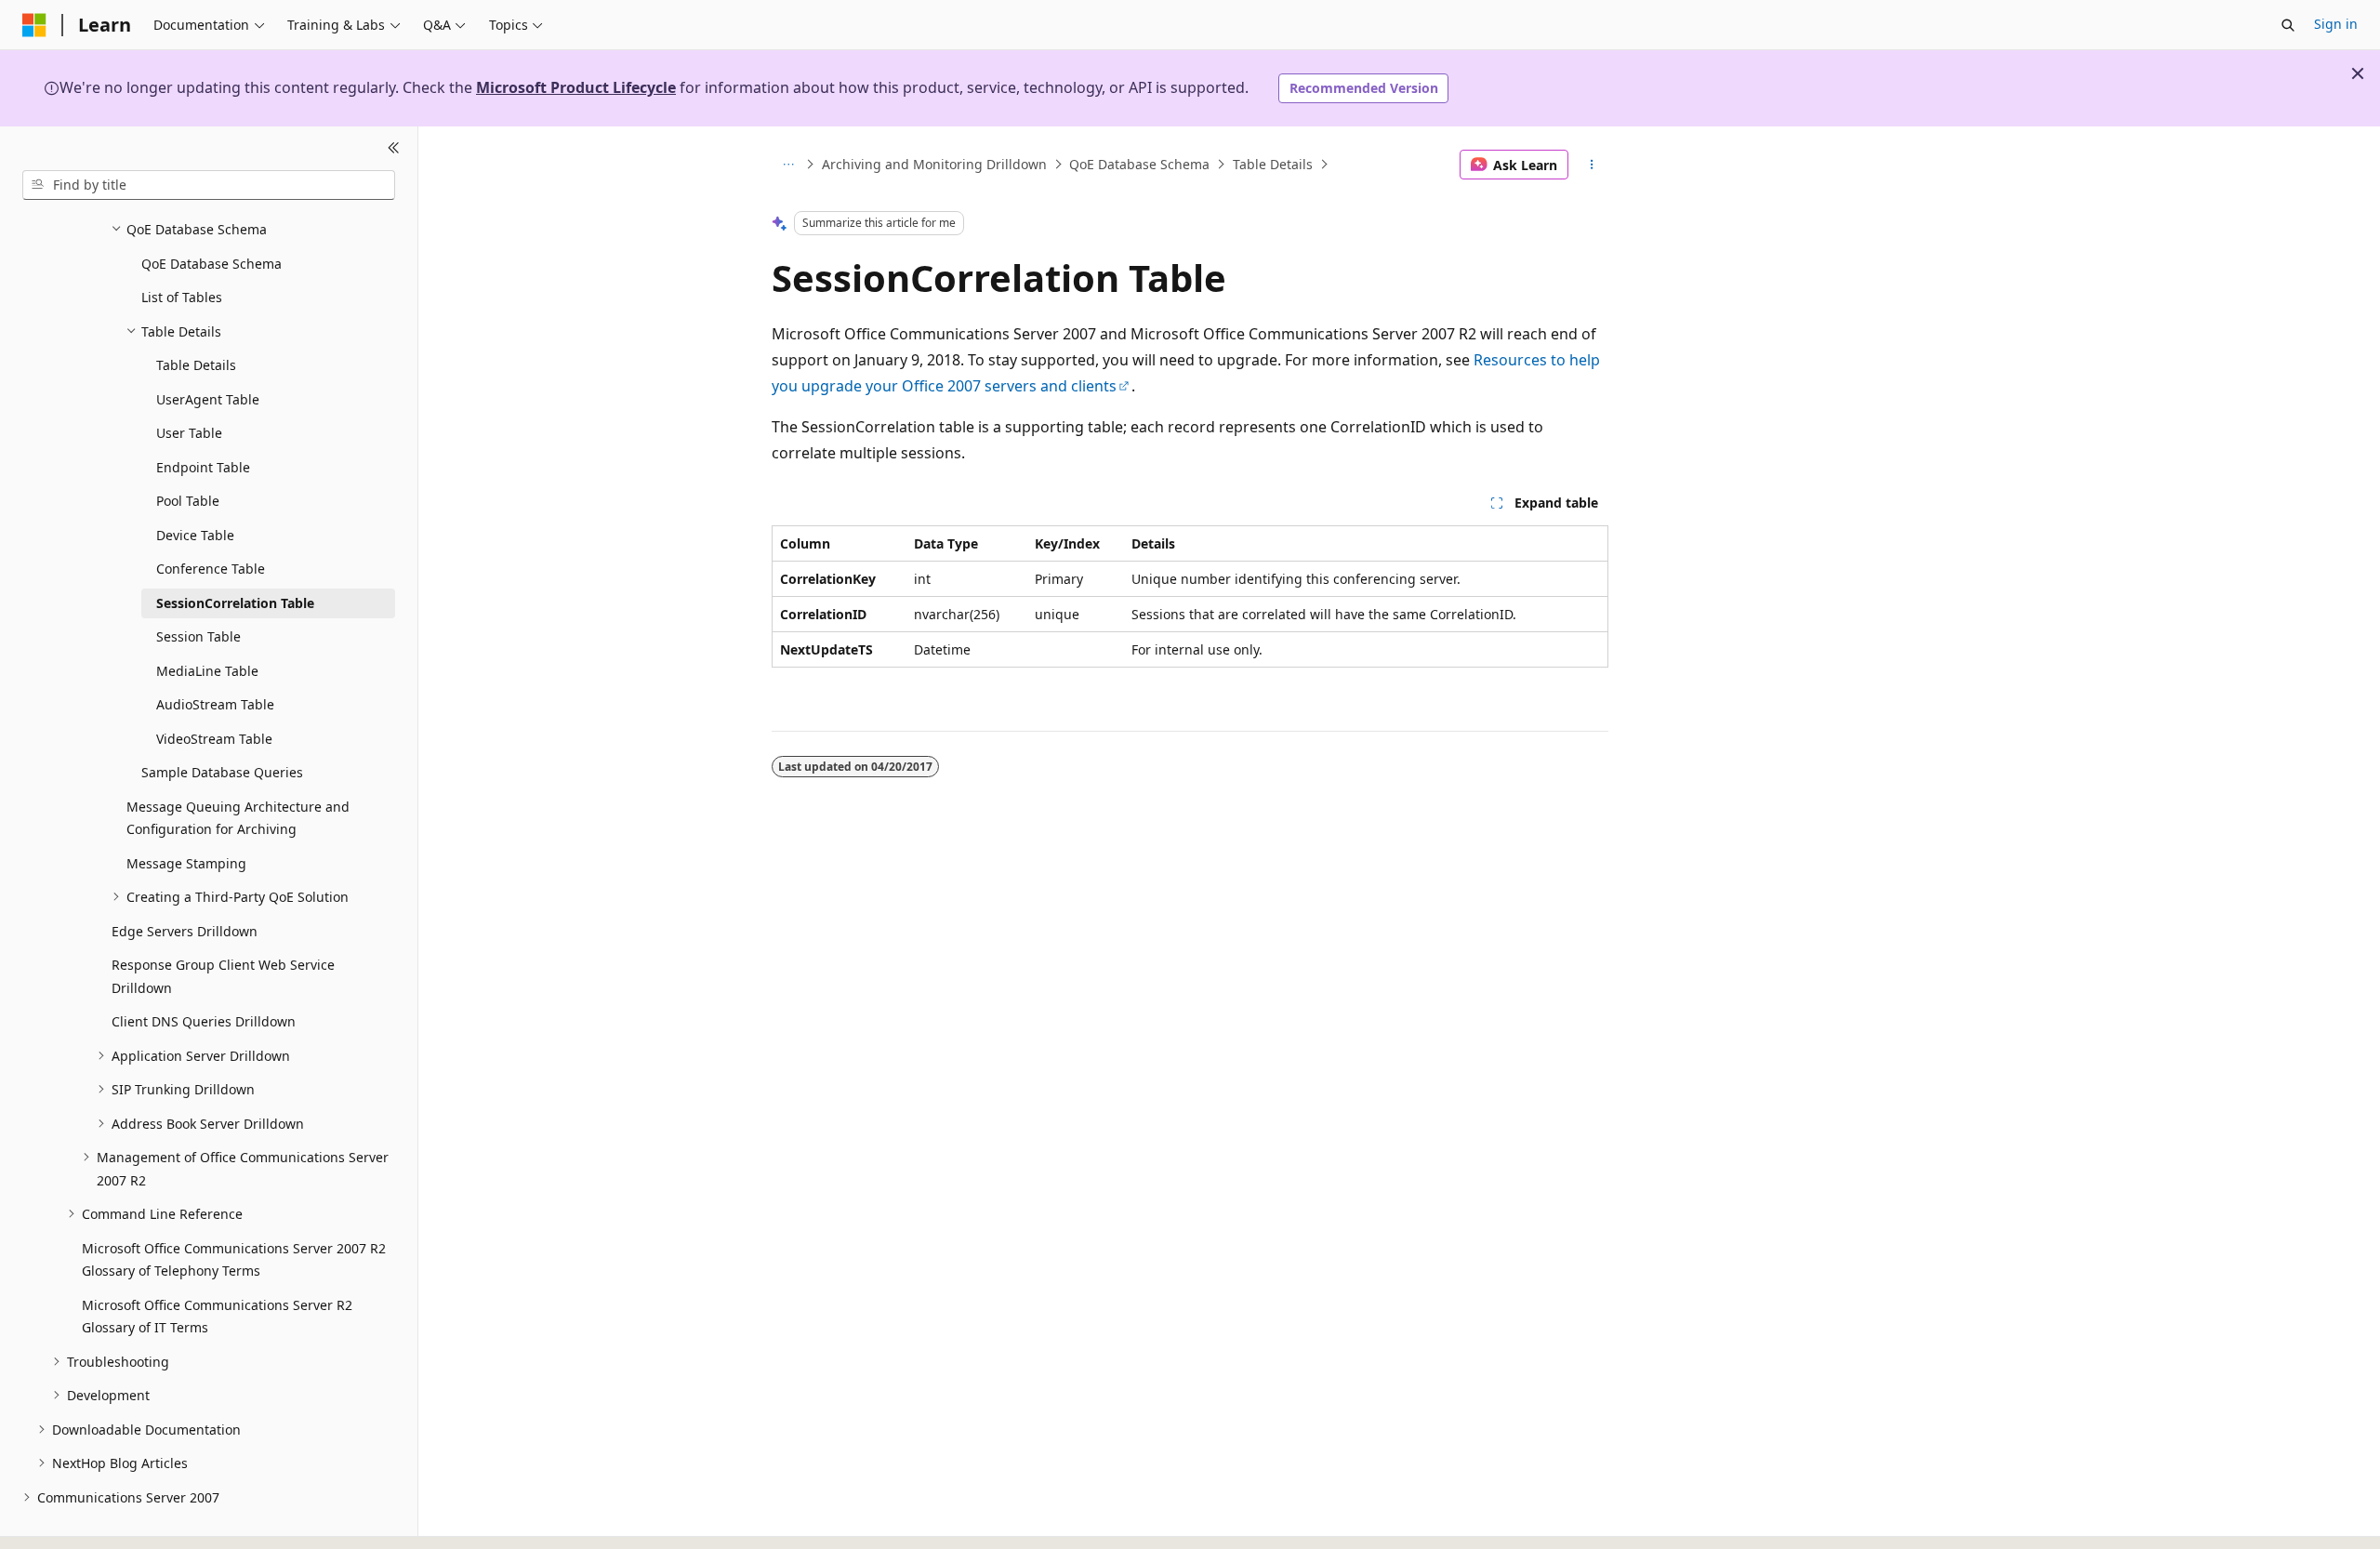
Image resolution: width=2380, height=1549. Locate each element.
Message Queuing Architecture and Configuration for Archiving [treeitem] (238, 818)
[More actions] (1592, 165)
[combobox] (209, 185)
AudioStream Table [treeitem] (215, 704)
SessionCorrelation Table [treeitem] (235, 603)
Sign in (2336, 24)
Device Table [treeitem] (195, 535)
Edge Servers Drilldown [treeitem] (185, 931)
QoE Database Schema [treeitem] (212, 264)
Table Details (1273, 164)
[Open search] (2288, 25)
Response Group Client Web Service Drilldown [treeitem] (223, 976)
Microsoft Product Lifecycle (576, 87)
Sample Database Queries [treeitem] (222, 772)
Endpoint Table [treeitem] (203, 467)
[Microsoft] (34, 25)
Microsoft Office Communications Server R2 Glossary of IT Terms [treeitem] (217, 1317)
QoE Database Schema (1139, 164)
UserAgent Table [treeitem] (208, 399)
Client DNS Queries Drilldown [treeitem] (204, 1021)
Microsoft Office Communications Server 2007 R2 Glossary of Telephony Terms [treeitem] (234, 1260)
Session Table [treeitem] (198, 636)
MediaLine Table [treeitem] (207, 671)
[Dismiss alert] (2358, 73)
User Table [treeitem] (189, 433)
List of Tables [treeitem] (182, 297)
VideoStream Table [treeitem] (214, 739)
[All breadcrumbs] (788, 165)
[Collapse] (394, 149)
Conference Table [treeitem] (211, 569)
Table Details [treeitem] (196, 365)
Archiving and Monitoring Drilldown (934, 164)
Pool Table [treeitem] (188, 501)
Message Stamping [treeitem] (186, 863)
